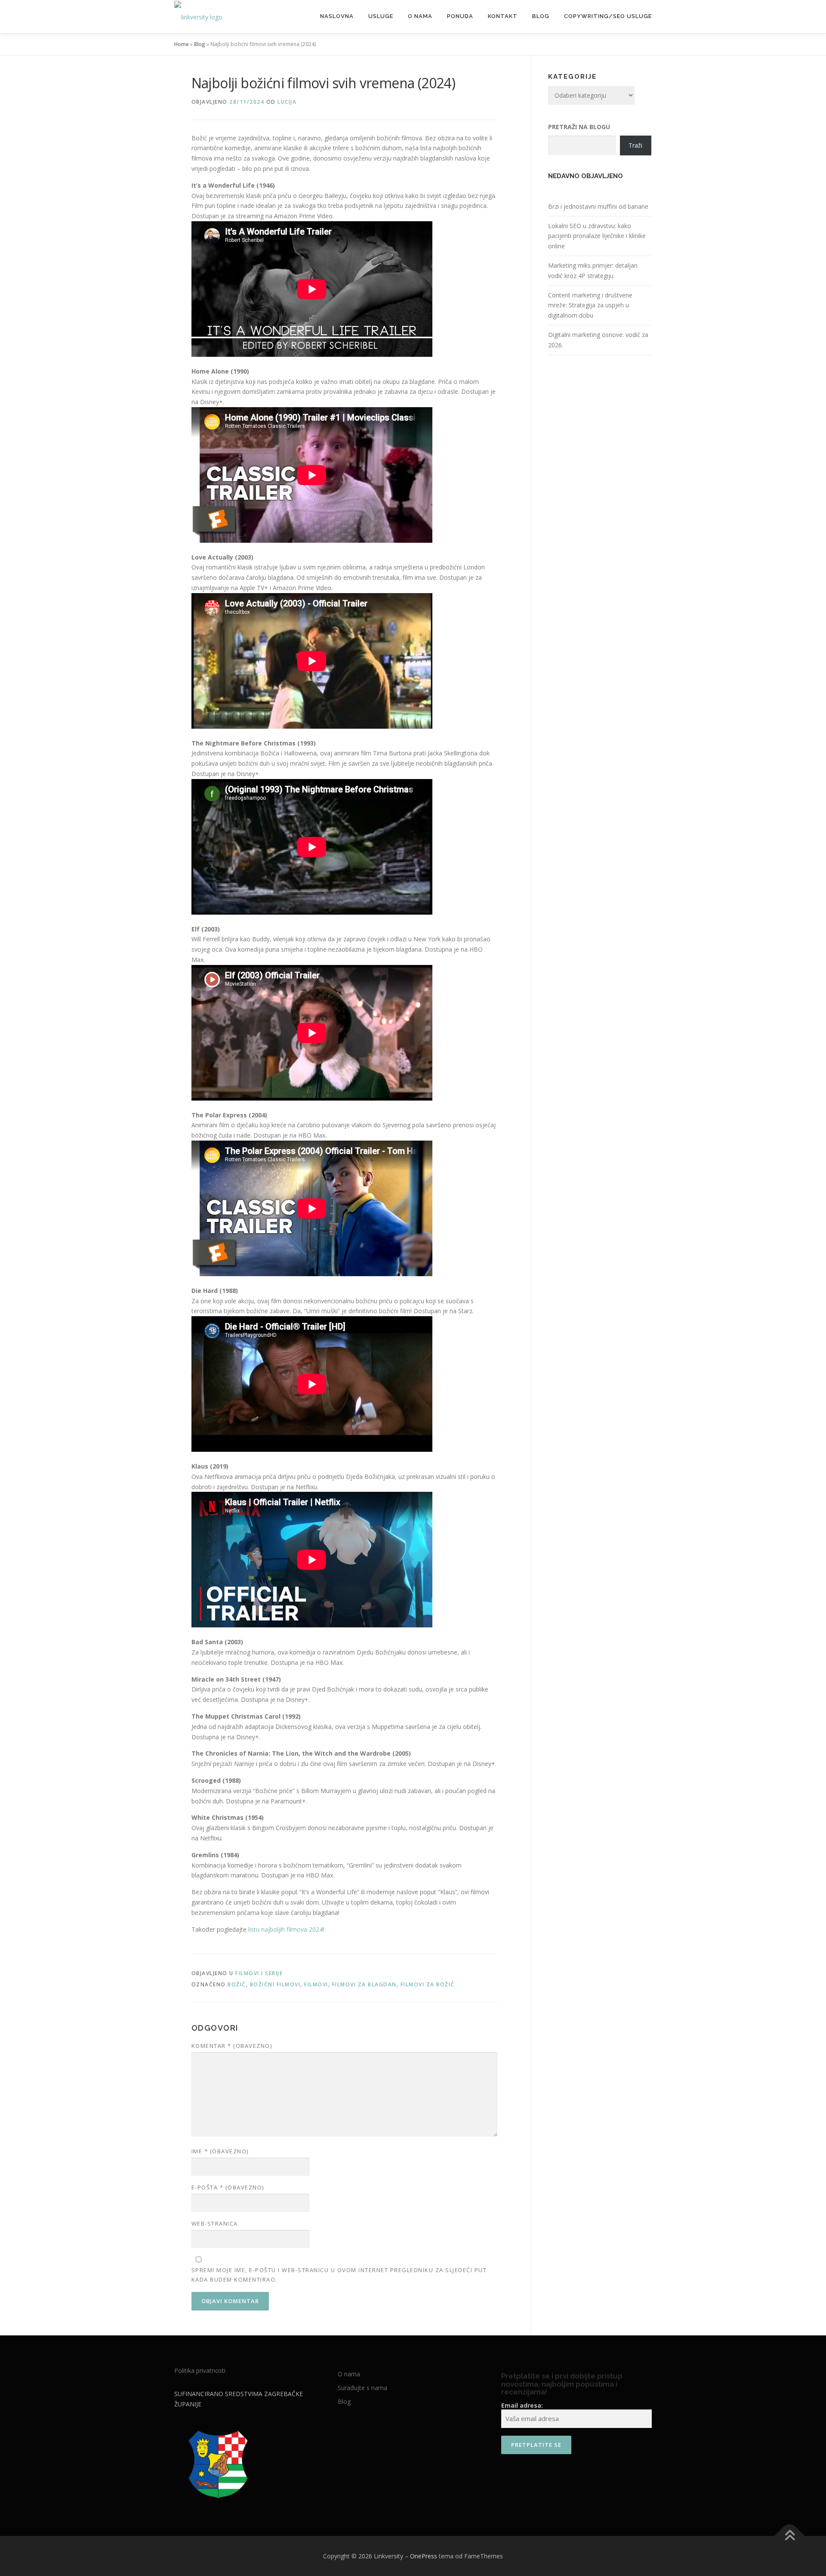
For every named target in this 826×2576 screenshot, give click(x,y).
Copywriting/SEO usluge (608, 16)
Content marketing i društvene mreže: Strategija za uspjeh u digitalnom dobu (590, 305)
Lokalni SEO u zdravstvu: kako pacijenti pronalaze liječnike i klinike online (597, 236)
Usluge (381, 16)
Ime (220, 2151)
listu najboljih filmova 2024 (285, 1929)
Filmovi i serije (259, 1973)
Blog (541, 16)
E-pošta (228, 2187)
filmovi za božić (428, 1984)
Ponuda (460, 16)
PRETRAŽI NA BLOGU (579, 127)
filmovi (316, 1984)
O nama (420, 16)
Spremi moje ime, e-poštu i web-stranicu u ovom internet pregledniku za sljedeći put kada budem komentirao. (339, 2275)
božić (237, 1984)
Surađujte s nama (362, 2388)
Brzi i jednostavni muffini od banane (598, 206)
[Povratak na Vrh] (790, 2536)
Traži (635, 145)
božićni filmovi (275, 1984)
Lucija (287, 102)
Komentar (232, 2046)
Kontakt (503, 16)
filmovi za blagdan (364, 1984)
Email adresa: (522, 2405)
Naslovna (337, 16)
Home (182, 44)
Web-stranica (215, 2223)
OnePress (424, 2556)
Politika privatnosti (200, 2370)
